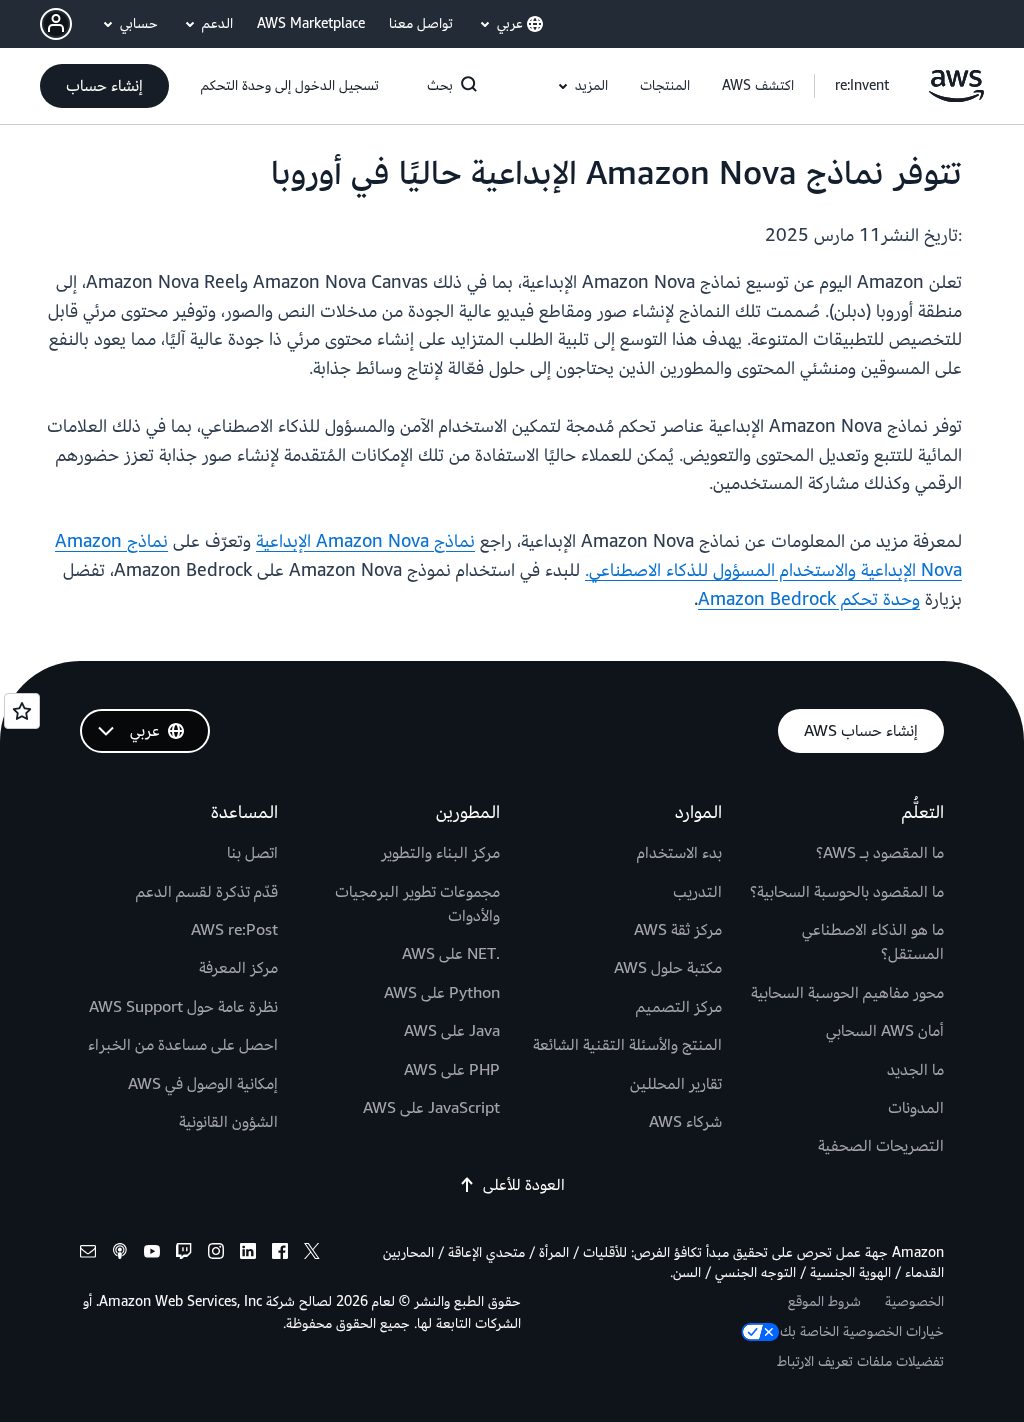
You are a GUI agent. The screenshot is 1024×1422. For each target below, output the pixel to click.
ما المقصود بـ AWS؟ (880, 853)
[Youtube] (152, 1254)
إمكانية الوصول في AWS (203, 1084)
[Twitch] (184, 1254)
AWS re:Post (234, 930)
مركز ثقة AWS (678, 930)
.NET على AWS (451, 954)
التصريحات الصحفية (881, 1146)
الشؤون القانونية (228, 1122)
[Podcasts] (120, 1254)
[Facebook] (280, 1254)
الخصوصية (914, 1301)
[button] (758, 86)
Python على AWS (442, 993)
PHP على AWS (452, 1070)
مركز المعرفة (238, 968)
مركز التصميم (679, 1007)
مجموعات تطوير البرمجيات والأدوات (417, 904)
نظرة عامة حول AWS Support (183, 1007)
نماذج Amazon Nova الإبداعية (365, 541)
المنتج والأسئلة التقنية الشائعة (627, 1045)
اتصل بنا (252, 853)
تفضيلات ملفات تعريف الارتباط (860, 1361)
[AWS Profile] (56, 24)
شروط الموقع (824, 1301)
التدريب (697, 892)
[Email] (88, 1254)
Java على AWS (452, 1031)
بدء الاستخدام (679, 853)
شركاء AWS (685, 1122)
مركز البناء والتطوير (440, 853)
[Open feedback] (22, 711)
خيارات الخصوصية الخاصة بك (862, 1331)
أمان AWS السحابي (885, 1031)
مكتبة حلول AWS (668, 968)
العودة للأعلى (524, 1185)
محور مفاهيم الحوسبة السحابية (847, 993)
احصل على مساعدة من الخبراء (183, 1045)
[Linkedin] (248, 1254)
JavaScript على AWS (431, 1108)
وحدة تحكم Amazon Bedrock (809, 599)
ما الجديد (915, 1070)
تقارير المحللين (676, 1084)
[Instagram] (216, 1254)
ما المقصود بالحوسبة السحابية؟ (847, 892)
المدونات (916, 1108)
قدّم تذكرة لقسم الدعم (207, 892)
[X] (312, 1254)
